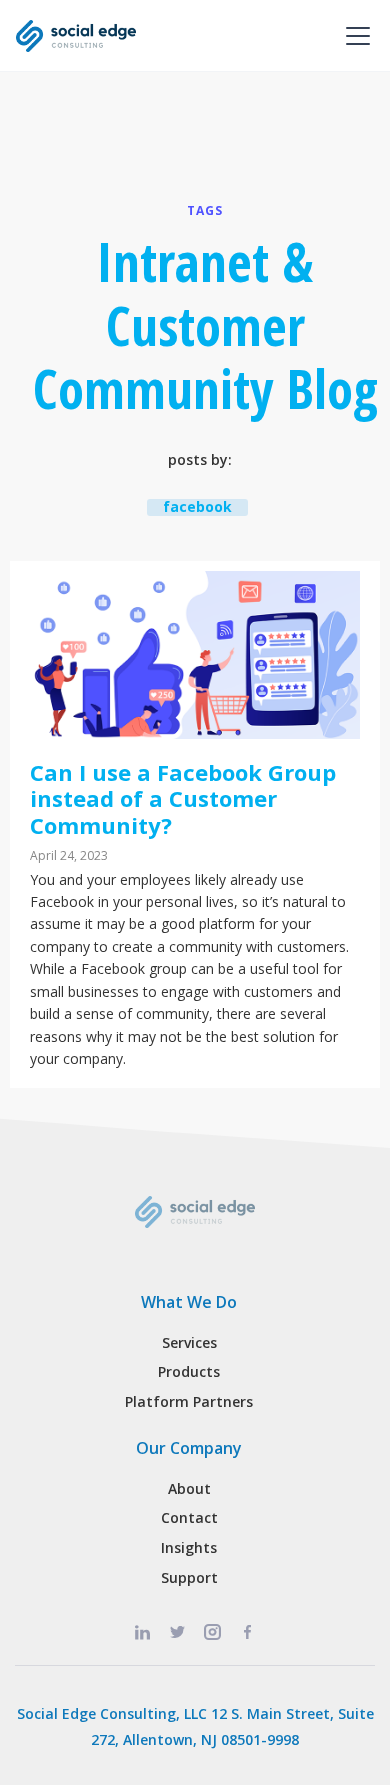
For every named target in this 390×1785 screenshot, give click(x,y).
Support (189, 1577)
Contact (189, 1517)
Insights (189, 1547)
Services (189, 1342)
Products (189, 1371)
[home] (76, 36)
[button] (354, 36)
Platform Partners (189, 1401)
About (189, 1488)
